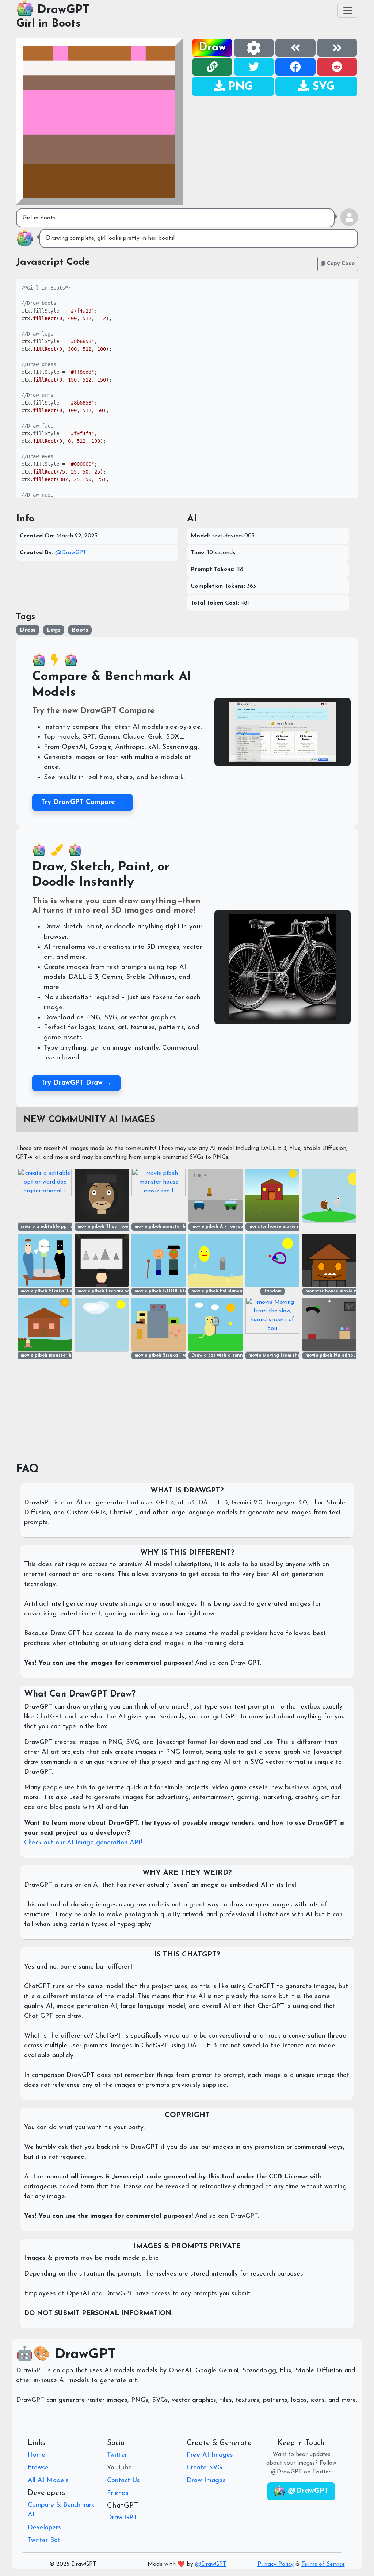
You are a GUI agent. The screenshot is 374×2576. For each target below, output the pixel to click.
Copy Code (340, 264)
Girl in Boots (48, 24)
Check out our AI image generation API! (83, 1843)
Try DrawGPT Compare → (83, 802)
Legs (54, 630)
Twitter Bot (44, 2541)
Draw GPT (122, 2518)
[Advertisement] (275, 148)
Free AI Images (210, 2455)
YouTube (119, 2468)
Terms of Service (323, 2564)
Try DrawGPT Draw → (76, 1083)
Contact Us (123, 2481)
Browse (38, 2468)
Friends (118, 2493)
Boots (80, 630)
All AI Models (48, 2481)
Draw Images (206, 2481)
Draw (212, 48)
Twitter (117, 2455)
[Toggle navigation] (348, 10)
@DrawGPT (71, 553)
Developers (44, 2528)
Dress (28, 630)
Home (37, 2455)
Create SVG (204, 2468)
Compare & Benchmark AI (61, 2510)
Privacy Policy (276, 2564)
